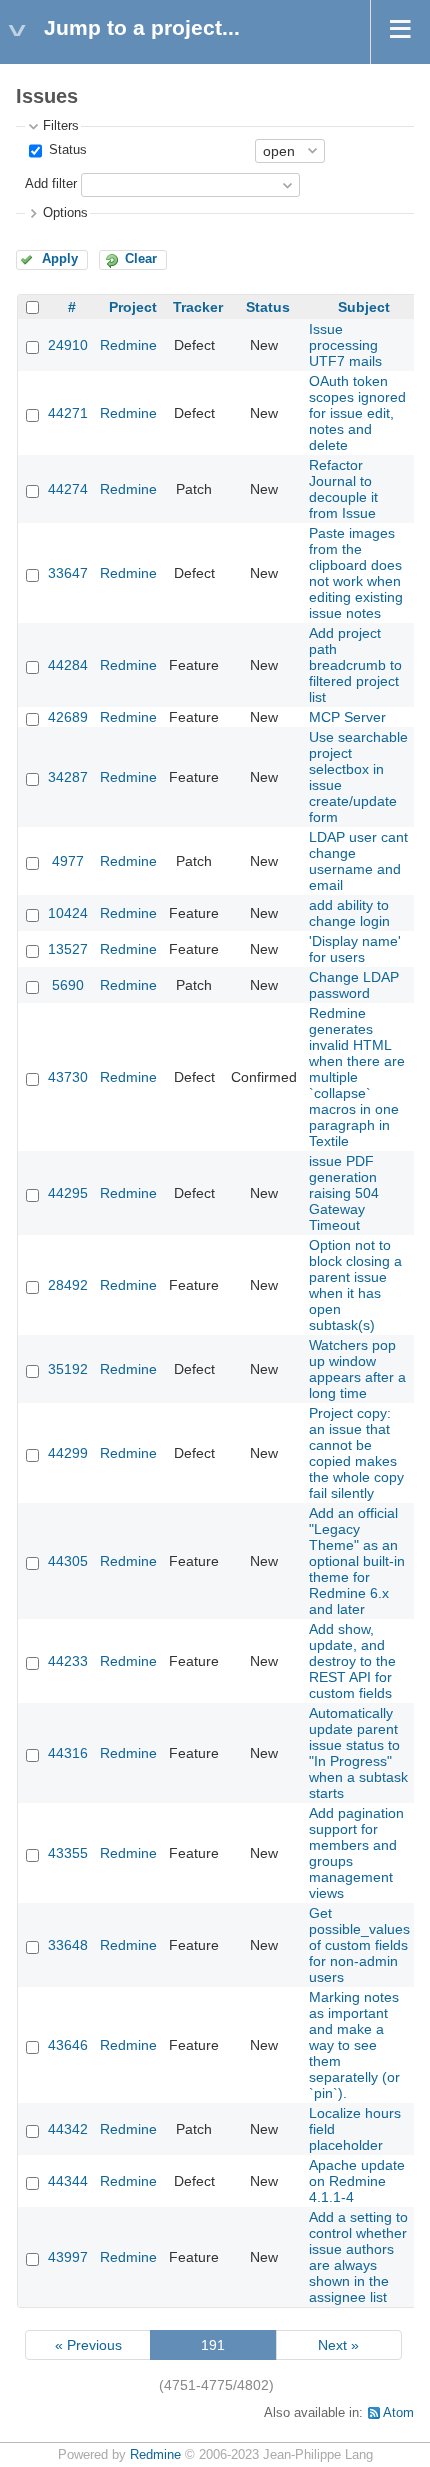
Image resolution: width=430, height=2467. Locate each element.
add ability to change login (349, 913)
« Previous (88, 2345)
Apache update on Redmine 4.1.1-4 (357, 2181)
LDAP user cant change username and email (358, 861)
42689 (68, 717)
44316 (68, 1753)
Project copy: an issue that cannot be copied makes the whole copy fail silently (356, 1453)
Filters (61, 126)
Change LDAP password (354, 985)
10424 (68, 913)
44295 (68, 1193)
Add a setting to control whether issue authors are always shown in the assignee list (358, 2257)
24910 (68, 345)
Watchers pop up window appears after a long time (357, 1369)
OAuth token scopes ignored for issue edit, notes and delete (357, 413)
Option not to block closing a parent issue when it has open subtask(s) (355, 1285)
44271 (68, 413)
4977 (68, 861)
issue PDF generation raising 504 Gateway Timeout (344, 1193)
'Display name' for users (355, 949)
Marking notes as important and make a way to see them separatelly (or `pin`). (354, 2045)
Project (133, 307)
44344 (68, 2181)
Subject (364, 307)
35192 (68, 1369)
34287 (68, 777)
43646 (68, 2045)
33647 (68, 573)
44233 (68, 1661)
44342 (68, 2129)
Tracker (198, 307)
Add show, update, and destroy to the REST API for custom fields (352, 1661)
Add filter (51, 184)
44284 (68, 665)
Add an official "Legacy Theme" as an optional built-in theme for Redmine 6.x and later (357, 1561)
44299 (68, 1453)
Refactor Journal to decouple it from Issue (343, 489)
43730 (68, 1077)
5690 (68, 985)
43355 (68, 1853)
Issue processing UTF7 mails (345, 345)
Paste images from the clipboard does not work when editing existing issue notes (356, 573)
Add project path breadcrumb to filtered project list (355, 665)
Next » (338, 2345)
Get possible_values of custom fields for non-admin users (359, 1945)
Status (66, 150)
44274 (68, 489)
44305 (68, 1561)
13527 (68, 949)
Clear (141, 259)
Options (65, 213)
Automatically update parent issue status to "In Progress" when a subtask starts (358, 1753)
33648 (68, 1945)
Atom (398, 2413)
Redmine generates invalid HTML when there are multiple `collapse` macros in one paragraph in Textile (357, 1077)
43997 (68, 2257)
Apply (60, 259)
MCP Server (347, 717)
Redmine (128, 345)
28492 (68, 1285)
